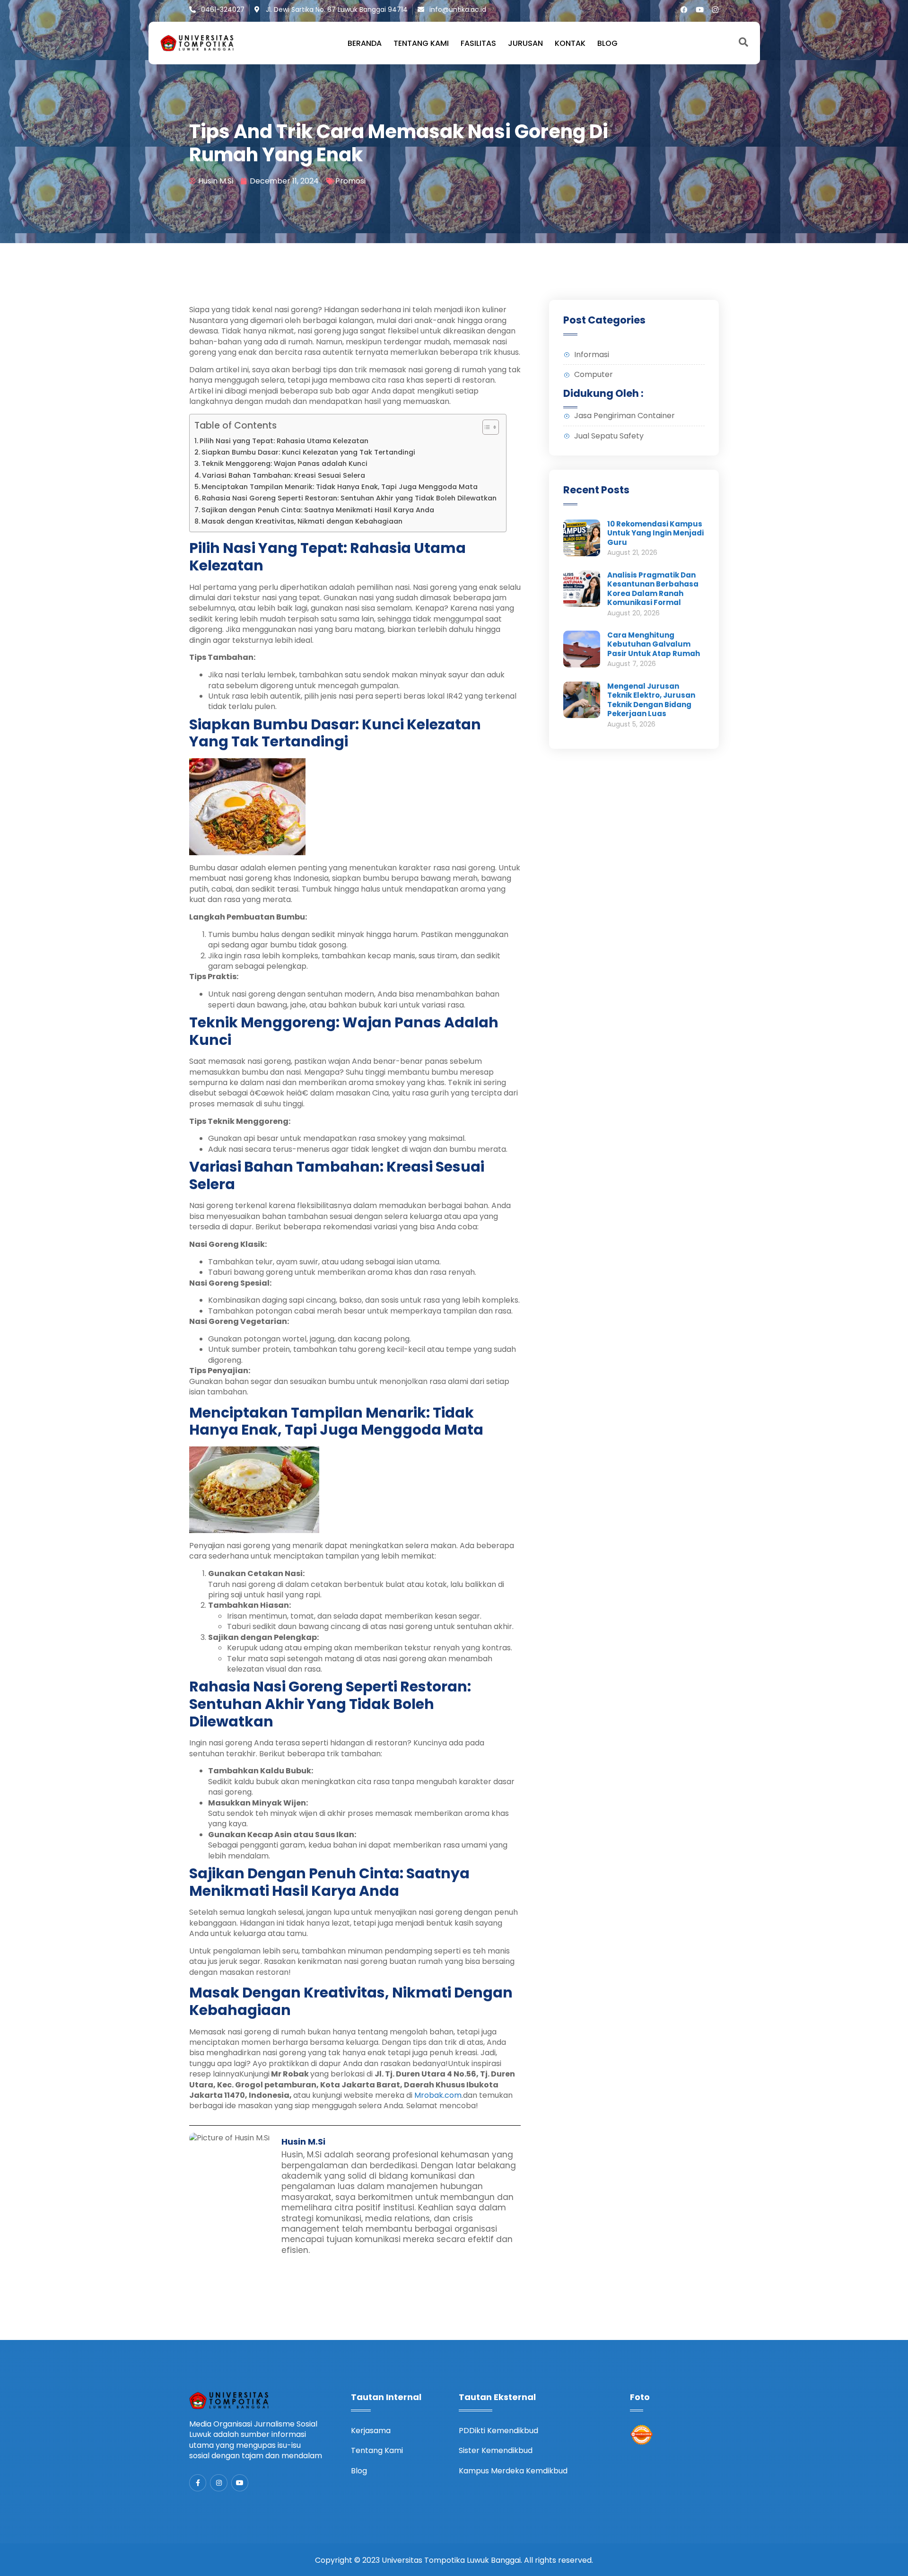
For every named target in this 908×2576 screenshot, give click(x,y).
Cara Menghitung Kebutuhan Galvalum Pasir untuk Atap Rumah (654, 644)
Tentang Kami (421, 44)
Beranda (365, 44)
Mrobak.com (438, 2095)
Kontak (570, 44)
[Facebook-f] (198, 2483)
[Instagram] (715, 10)
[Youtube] (700, 10)
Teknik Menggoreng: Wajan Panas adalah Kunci (284, 464)
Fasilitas (478, 44)
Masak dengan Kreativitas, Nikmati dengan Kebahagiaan (302, 521)
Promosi (350, 181)
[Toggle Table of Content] (486, 427)
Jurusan (525, 44)
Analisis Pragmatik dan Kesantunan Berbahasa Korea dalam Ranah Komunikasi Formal (653, 589)
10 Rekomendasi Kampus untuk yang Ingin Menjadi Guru (655, 533)
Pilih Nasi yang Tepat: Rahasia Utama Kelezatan (284, 441)
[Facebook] (684, 10)
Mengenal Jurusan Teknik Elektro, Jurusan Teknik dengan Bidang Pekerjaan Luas (651, 700)
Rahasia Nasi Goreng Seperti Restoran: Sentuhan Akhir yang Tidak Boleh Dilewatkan (349, 498)
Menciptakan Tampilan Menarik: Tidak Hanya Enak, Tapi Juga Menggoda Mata (340, 487)
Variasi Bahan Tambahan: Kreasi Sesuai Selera (284, 475)
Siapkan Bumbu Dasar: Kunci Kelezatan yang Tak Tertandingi (308, 452)
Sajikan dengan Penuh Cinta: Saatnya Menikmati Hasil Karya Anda (318, 510)
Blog (607, 44)
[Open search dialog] (743, 43)
